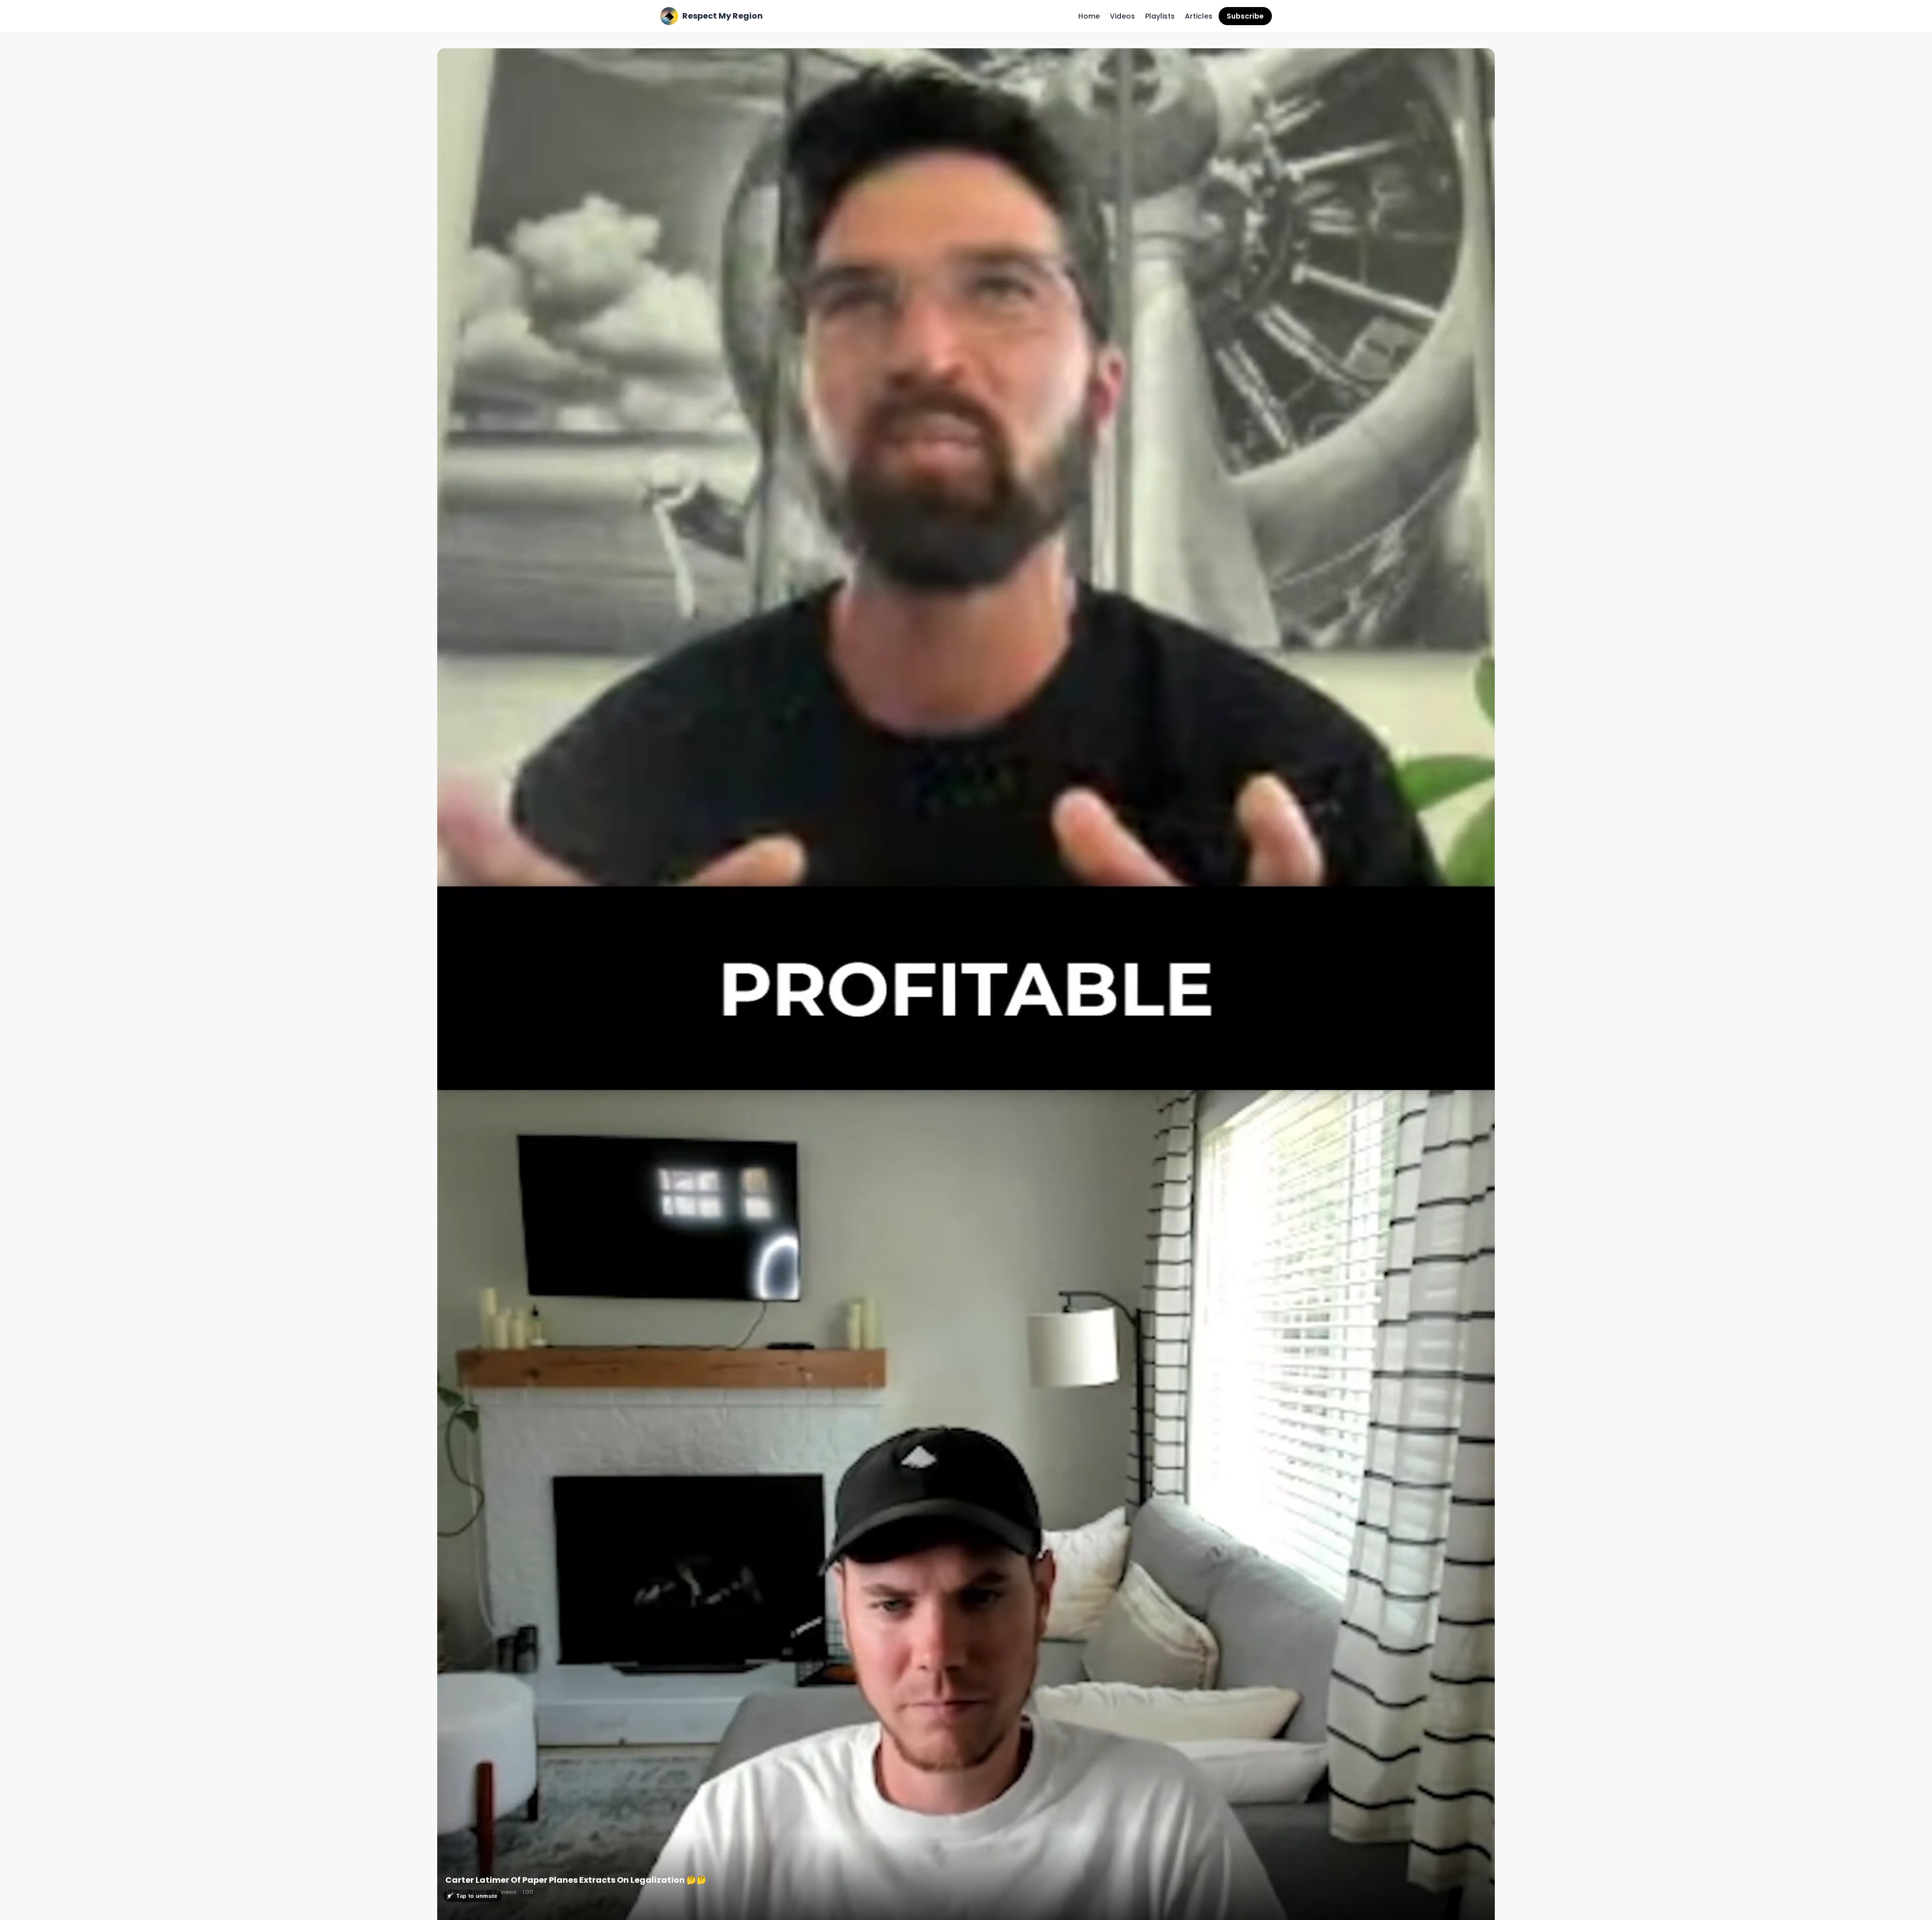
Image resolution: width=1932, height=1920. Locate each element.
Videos (1122, 16)
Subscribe (1245, 16)
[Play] (966, 988)
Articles (1199, 16)
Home (1089, 16)
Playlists (1160, 16)
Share (1474, 61)
